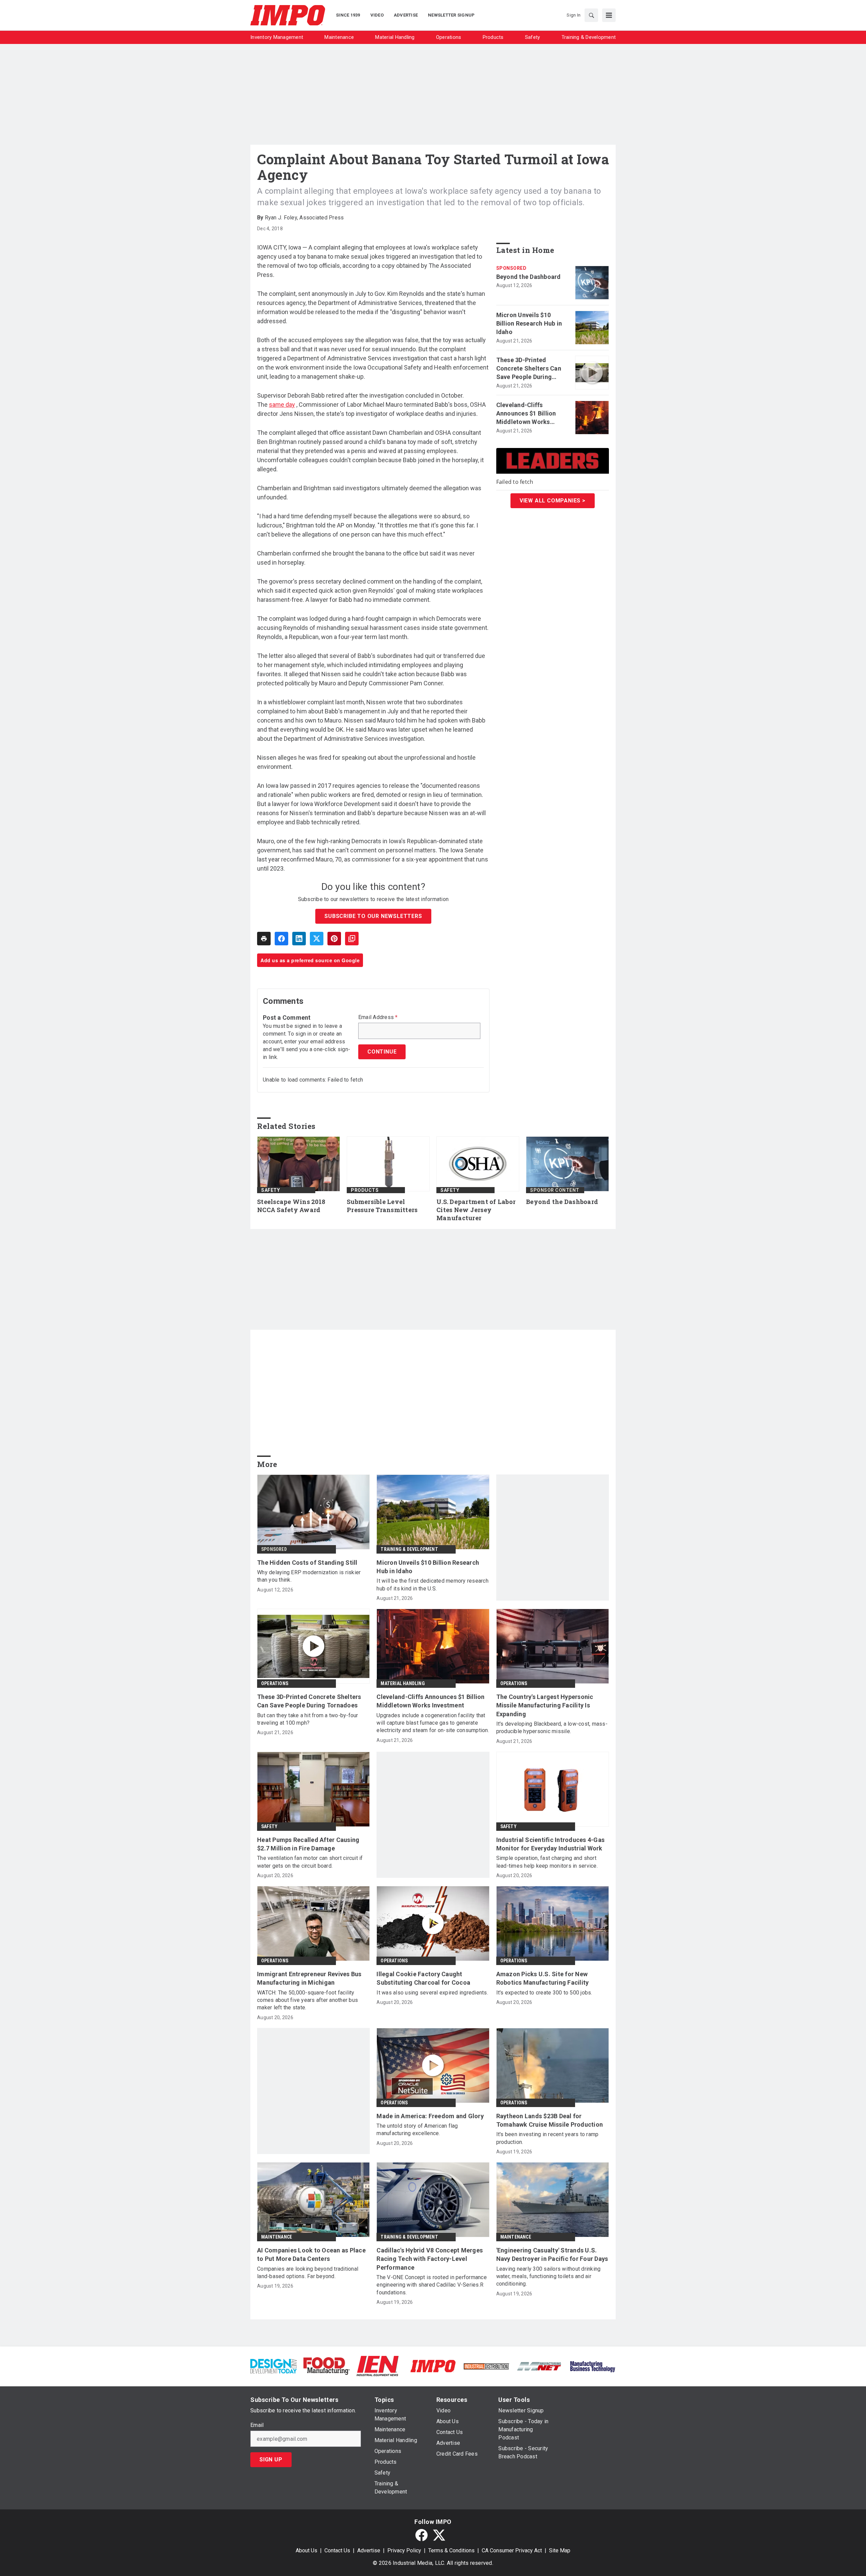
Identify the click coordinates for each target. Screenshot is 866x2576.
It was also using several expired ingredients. (432, 1993)
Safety (270, 1190)
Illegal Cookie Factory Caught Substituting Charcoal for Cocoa (423, 1978)
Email (257, 2425)
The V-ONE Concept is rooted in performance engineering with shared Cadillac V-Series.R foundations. (432, 2285)
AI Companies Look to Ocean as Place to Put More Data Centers (311, 2254)
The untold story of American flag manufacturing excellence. (417, 2130)
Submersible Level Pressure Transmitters (382, 1206)
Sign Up (271, 2460)
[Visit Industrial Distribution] (486, 2366)
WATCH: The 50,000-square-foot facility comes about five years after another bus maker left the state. (307, 2000)
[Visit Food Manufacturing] (327, 2366)
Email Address (378, 1017)
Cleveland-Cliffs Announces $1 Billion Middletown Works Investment (526, 414)
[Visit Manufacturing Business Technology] (592, 2366)
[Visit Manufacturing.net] (539, 2366)
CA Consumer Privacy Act (512, 2550)
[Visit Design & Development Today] (274, 2366)
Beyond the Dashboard (529, 277)
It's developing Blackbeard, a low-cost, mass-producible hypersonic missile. (552, 1728)
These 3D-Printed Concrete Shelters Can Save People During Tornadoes (529, 369)
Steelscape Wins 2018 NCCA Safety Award (291, 1206)
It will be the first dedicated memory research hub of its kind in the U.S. (432, 1585)
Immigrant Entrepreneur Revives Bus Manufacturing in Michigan (309, 1978)
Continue (382, 1052)
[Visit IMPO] (433, 2366)
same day (282, 405)
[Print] (264, 939)
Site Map (560, 2550)
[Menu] (609, 15)
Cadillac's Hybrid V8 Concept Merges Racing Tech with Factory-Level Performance (430, 2259)
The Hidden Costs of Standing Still (307, 1563)
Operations (275, 1683)
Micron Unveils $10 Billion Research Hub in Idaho (529, 323)
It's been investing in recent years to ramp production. (548, 2138)
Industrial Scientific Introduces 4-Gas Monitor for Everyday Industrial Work (551, 1844)
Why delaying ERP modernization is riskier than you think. (309, 1576)
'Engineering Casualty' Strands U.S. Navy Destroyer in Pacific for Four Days (552, 2254)
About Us (306, 2550)
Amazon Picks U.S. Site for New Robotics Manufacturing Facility (543, 1978)
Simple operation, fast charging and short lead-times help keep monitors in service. (547, 1862)
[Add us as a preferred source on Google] (352, 939)
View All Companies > (553, 501)
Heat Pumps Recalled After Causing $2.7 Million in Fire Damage (308, 1844)
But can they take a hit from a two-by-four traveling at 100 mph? (308, 1719)
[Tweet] (317, 939)
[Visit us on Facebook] (421, 2535)
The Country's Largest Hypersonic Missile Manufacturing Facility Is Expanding (545, 1705)
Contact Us (337, 2550)
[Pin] (334, 939)
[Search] (591, 15)
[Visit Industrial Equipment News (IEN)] (378, 2366)
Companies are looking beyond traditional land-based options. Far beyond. (308, 2273)
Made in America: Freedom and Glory (430, 2116)
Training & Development (409, 1549)
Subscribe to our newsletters (373, 916)
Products (365, 1190)
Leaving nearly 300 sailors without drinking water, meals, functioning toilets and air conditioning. (549, 2276)
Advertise (369, 2550)
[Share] (281, 939)
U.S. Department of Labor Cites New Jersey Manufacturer (476, 1210)
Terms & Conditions (451, 2550)
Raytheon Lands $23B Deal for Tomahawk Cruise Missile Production (550, 2120)
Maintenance (277, 2237)
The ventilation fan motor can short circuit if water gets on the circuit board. (310, 1862)
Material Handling (403, 1683)
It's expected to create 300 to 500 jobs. (544, 1993)
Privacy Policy (404, 2550)
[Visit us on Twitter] (439, 2535)
